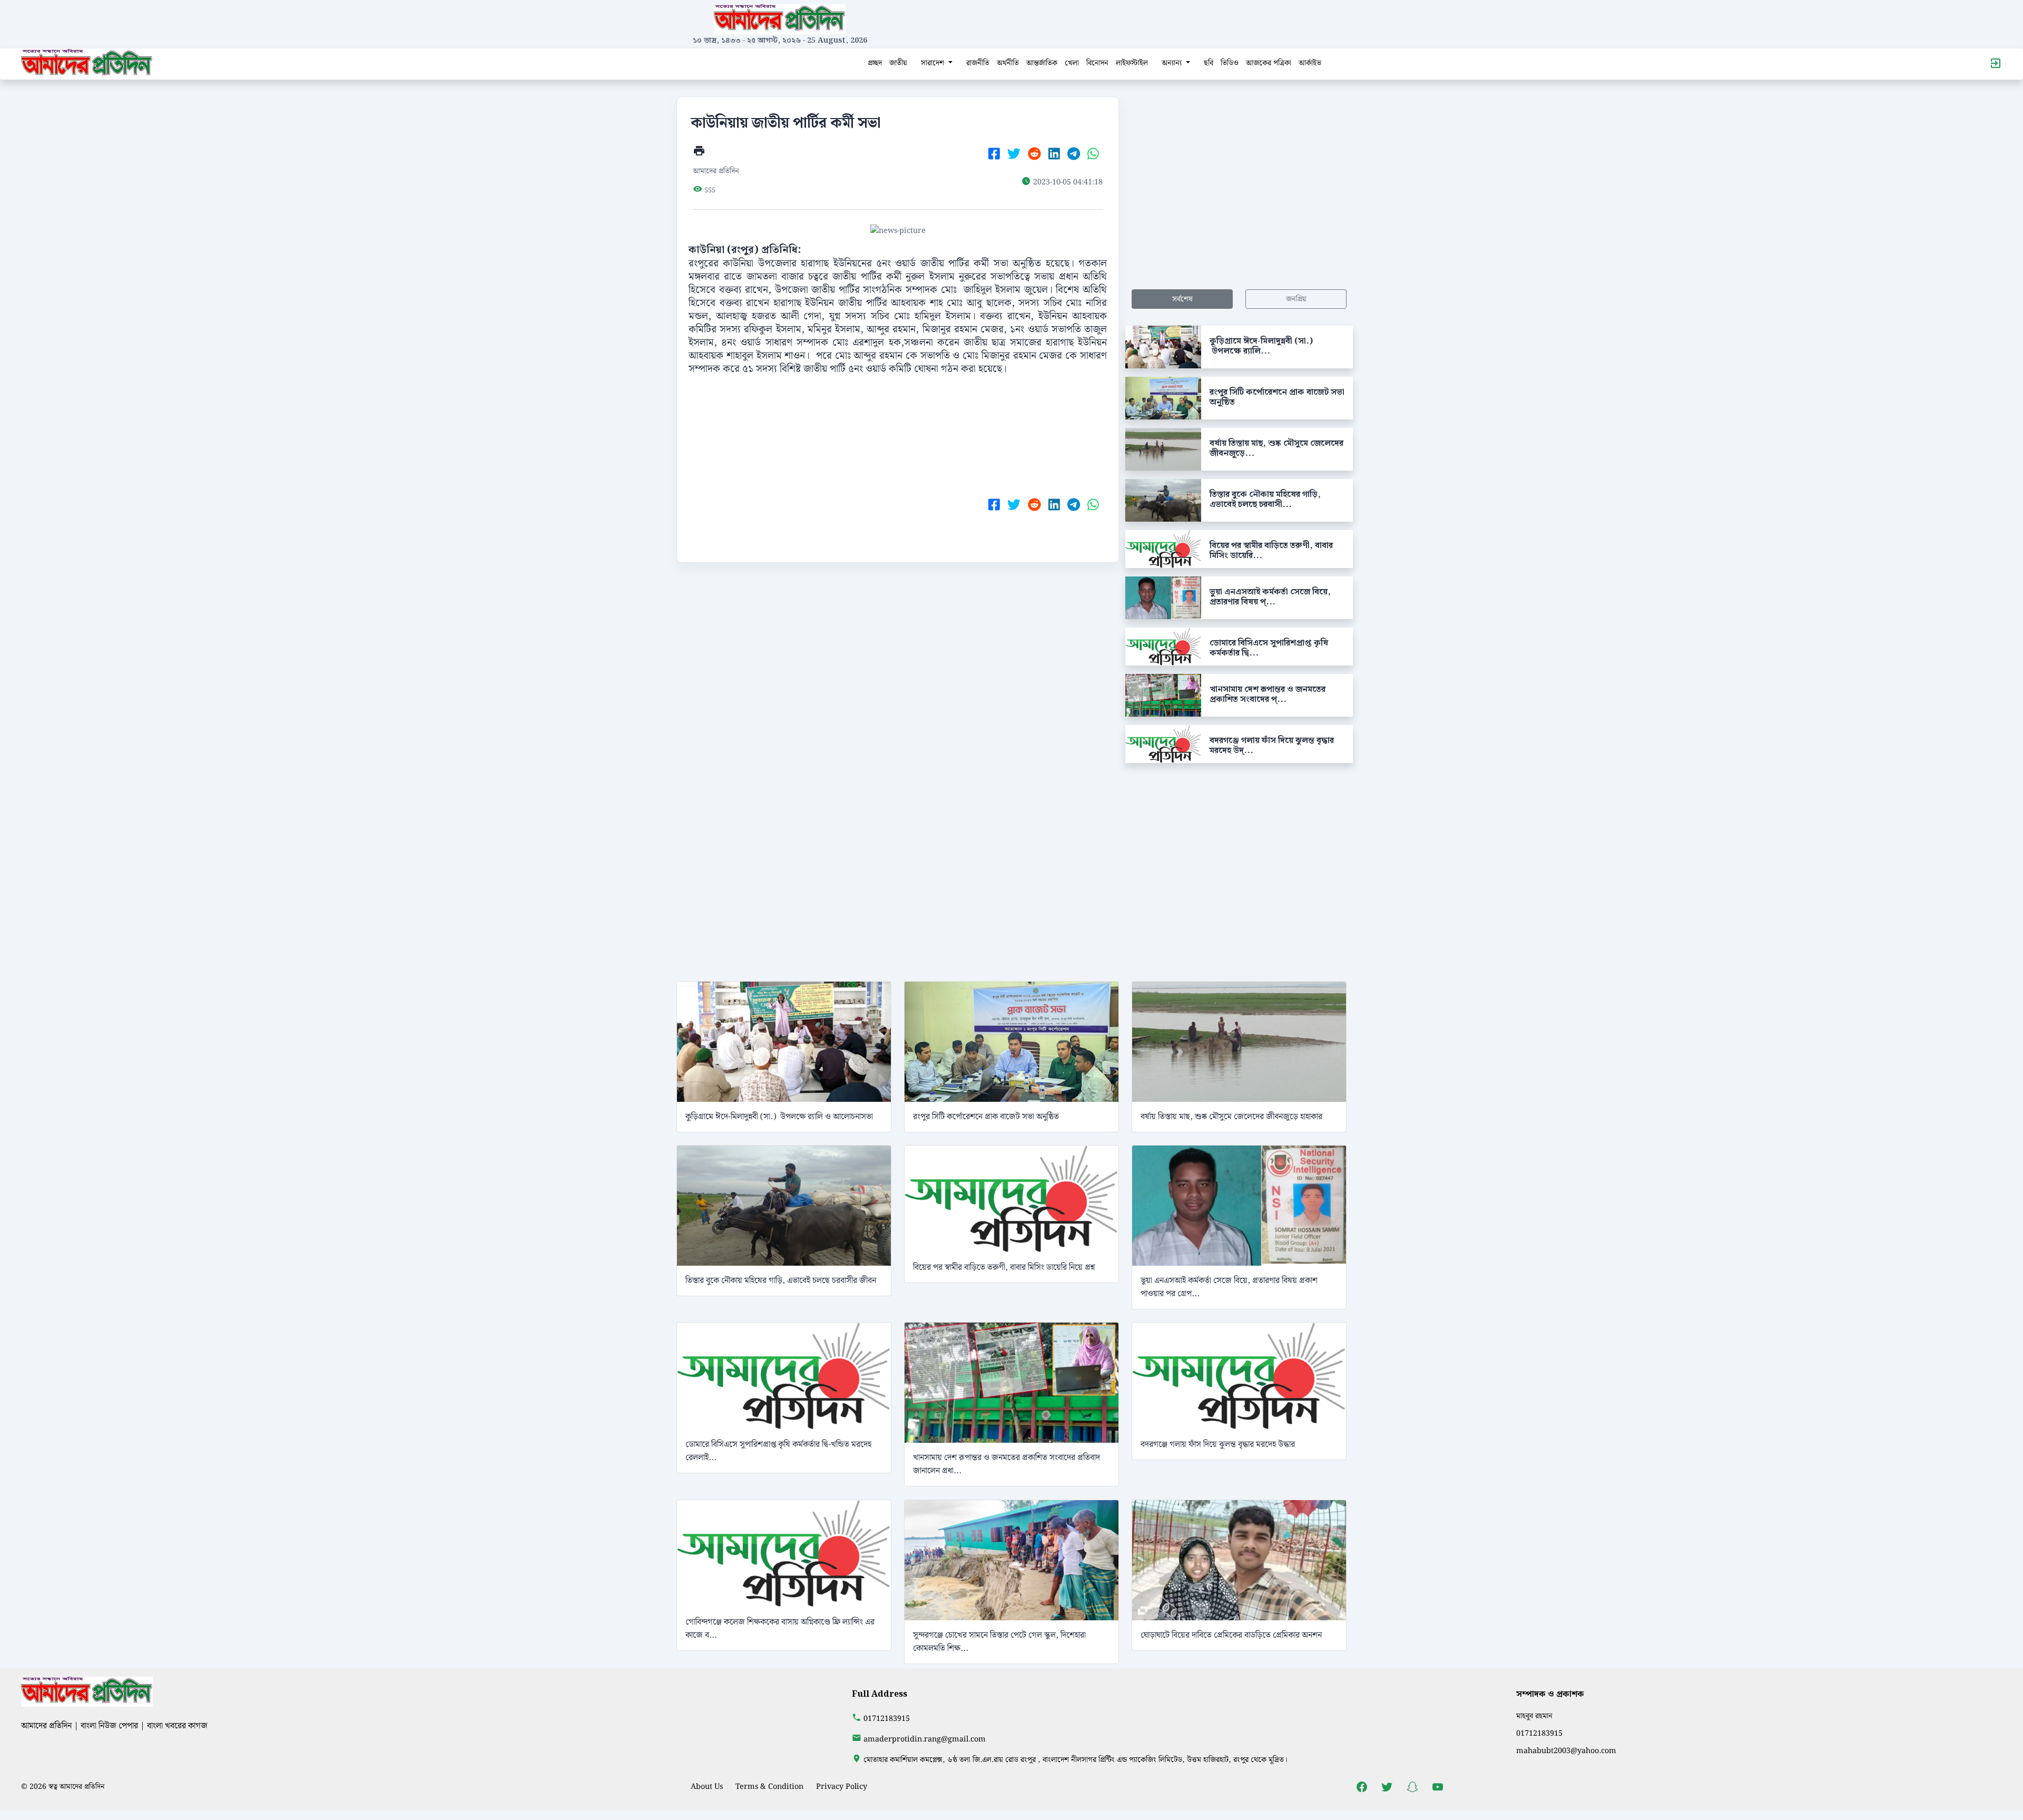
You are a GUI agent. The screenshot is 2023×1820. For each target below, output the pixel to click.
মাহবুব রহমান (1534, 1716)
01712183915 (887, 1719)
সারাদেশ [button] (934, 63)
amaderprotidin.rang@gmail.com (925, 1739)
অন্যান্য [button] (1173, 63)
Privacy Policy (842, 1787)
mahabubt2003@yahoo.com (1566, 1751)
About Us (707, 1787)
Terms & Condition (769, 1787)
